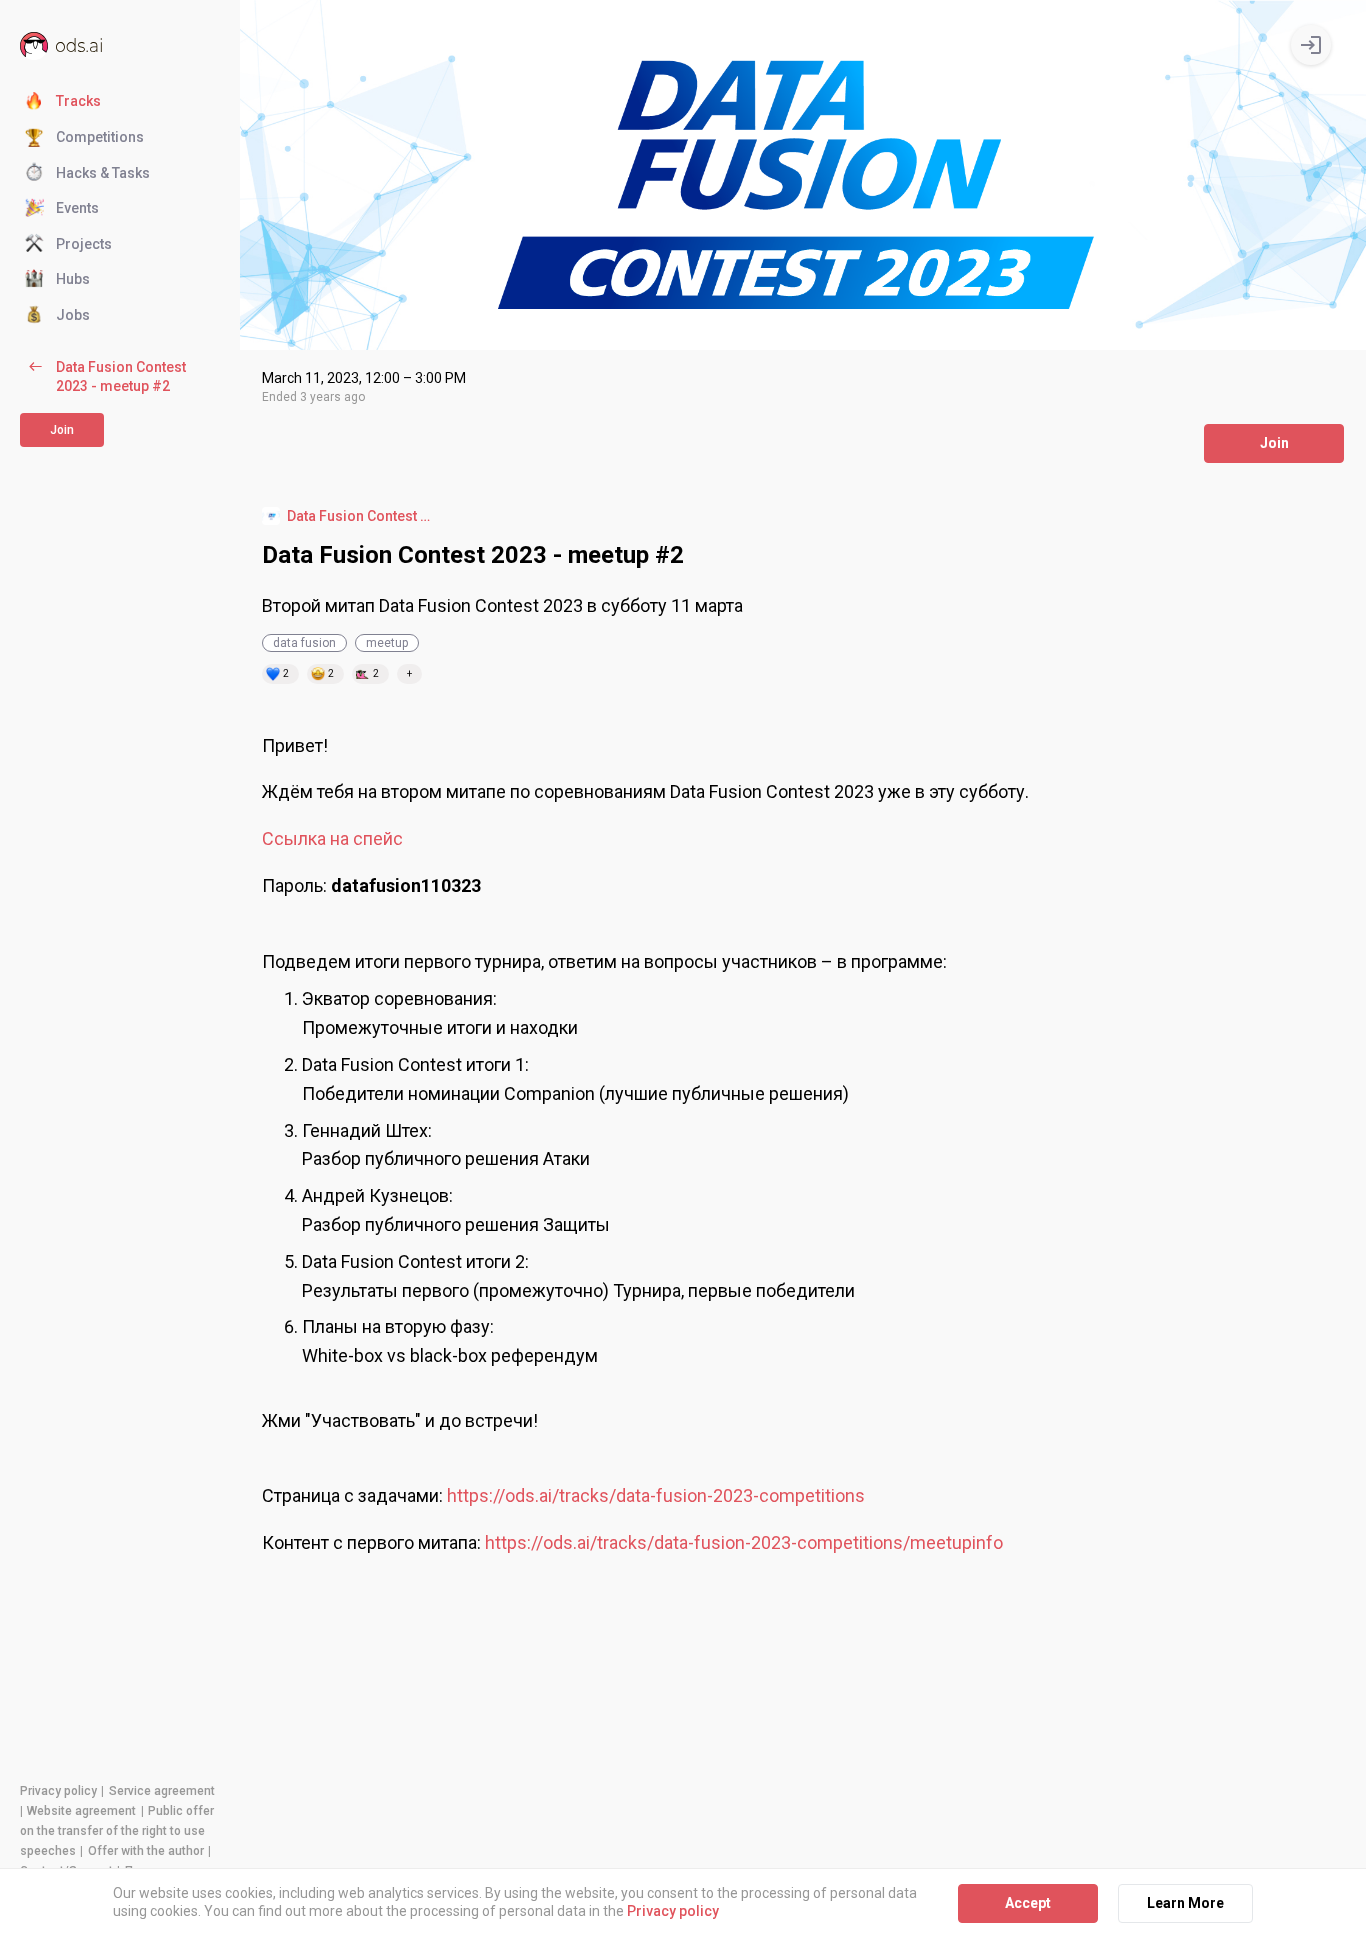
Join (1274, 443)
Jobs (73, 315)
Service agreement (162, 1791)
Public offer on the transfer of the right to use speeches (117, 1831)
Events (77, 208)
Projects (84, 243)
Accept (1028, 1903)
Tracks (78, 101)
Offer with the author (146, 1851)
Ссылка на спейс (332, 838)
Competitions (100, 137)
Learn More (1185, 1903)
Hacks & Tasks (103, 172)
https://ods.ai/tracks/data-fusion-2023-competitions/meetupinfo (744, 1542)
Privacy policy (58, 1791)
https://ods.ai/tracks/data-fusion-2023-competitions (656, 1495)
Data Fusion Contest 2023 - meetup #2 (121, 376)
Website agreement (81, 1811)
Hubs (73, 279)
